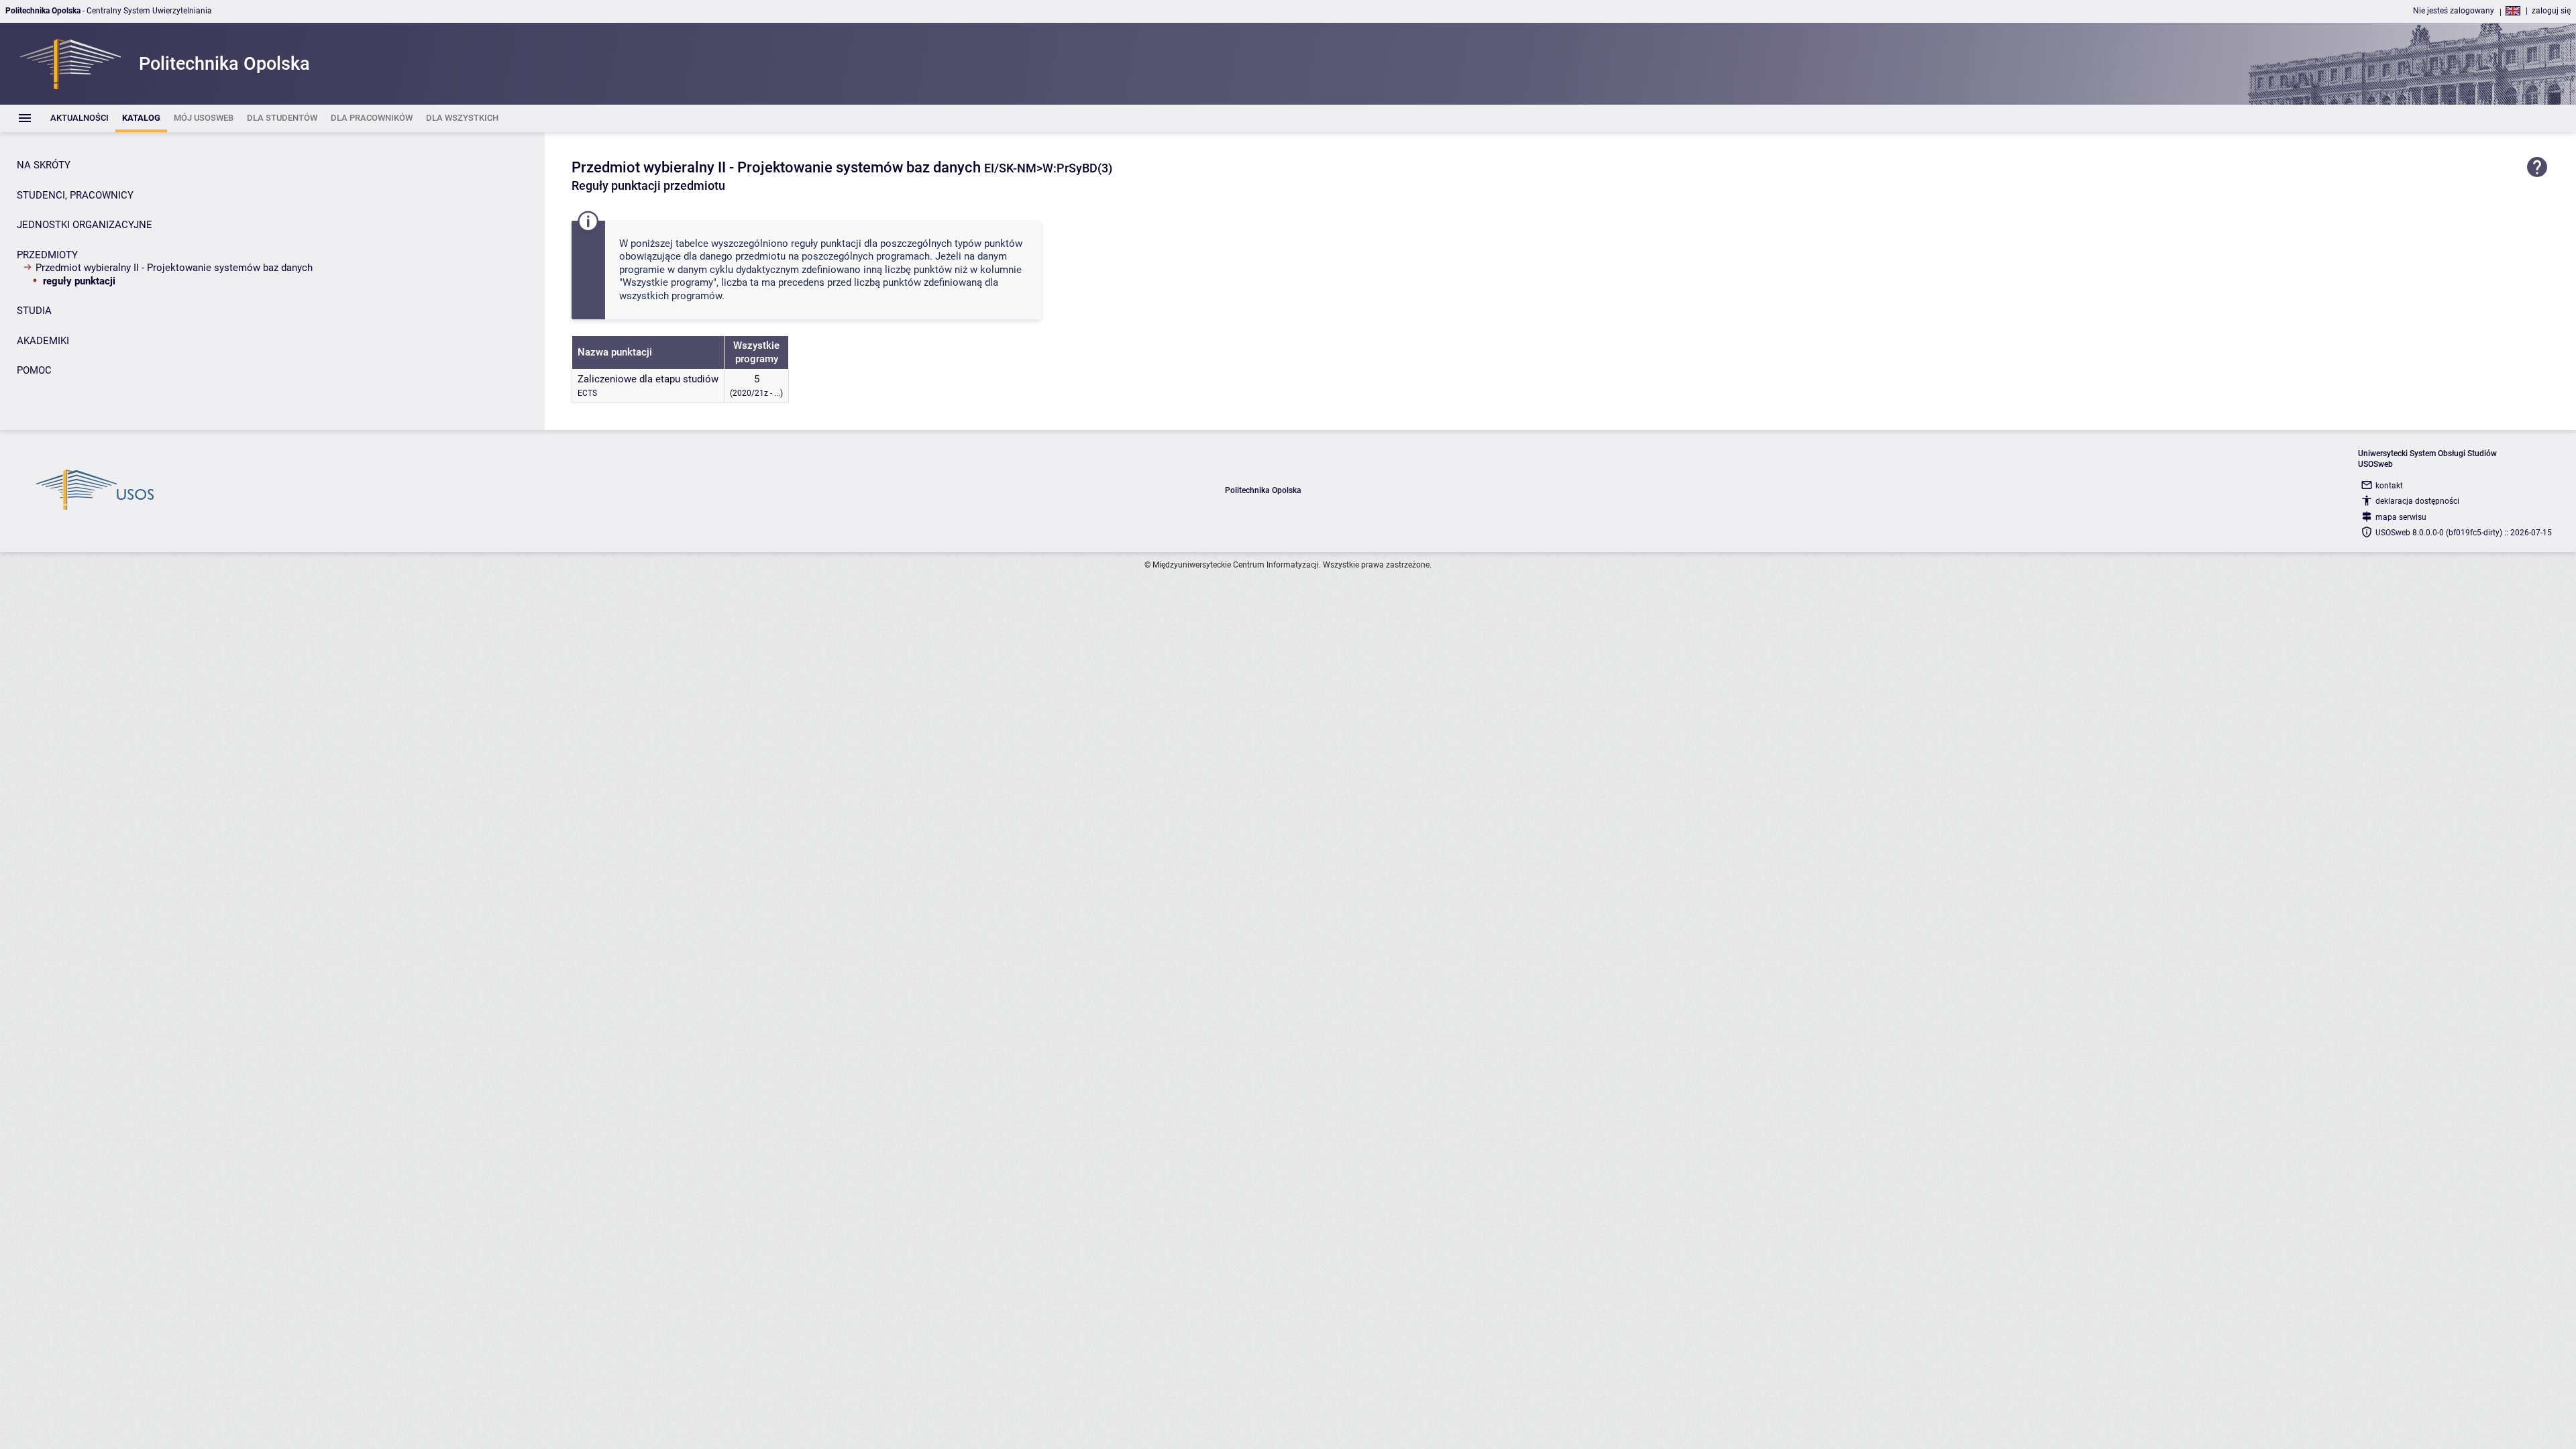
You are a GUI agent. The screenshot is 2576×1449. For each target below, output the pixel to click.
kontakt (2389, 486)
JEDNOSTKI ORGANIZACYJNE (85, 225)
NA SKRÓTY (44, 165)
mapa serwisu (2401, 517)
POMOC (34, 370)
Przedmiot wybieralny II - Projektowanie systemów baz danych (174, 268)
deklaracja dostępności (2417, 501)
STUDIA (34, 311)
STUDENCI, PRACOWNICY (75, 195)
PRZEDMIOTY (47, 255)
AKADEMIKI (43, 341)
